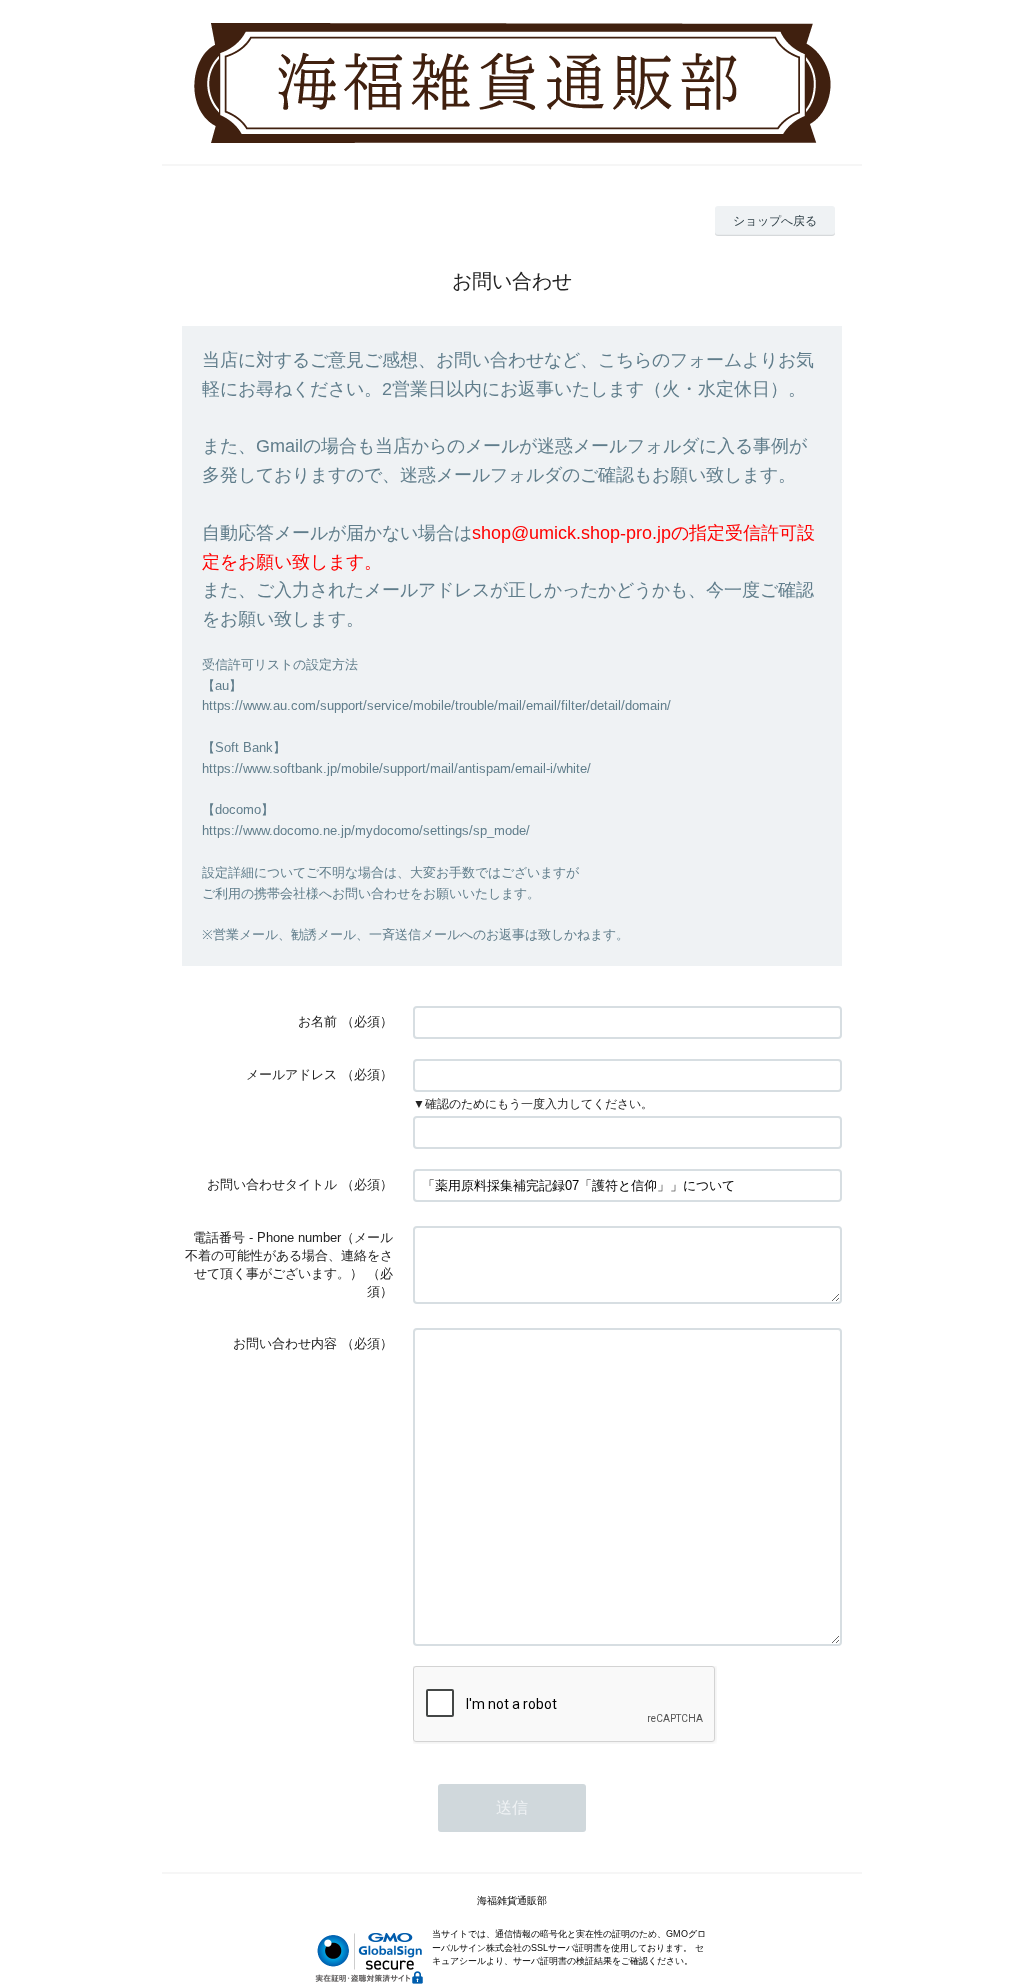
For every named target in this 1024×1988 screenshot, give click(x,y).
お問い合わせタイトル (272, 1184)
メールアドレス (291, 1074)
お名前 (317, 1021)
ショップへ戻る (775, 221)
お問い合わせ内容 (285, 1343)
